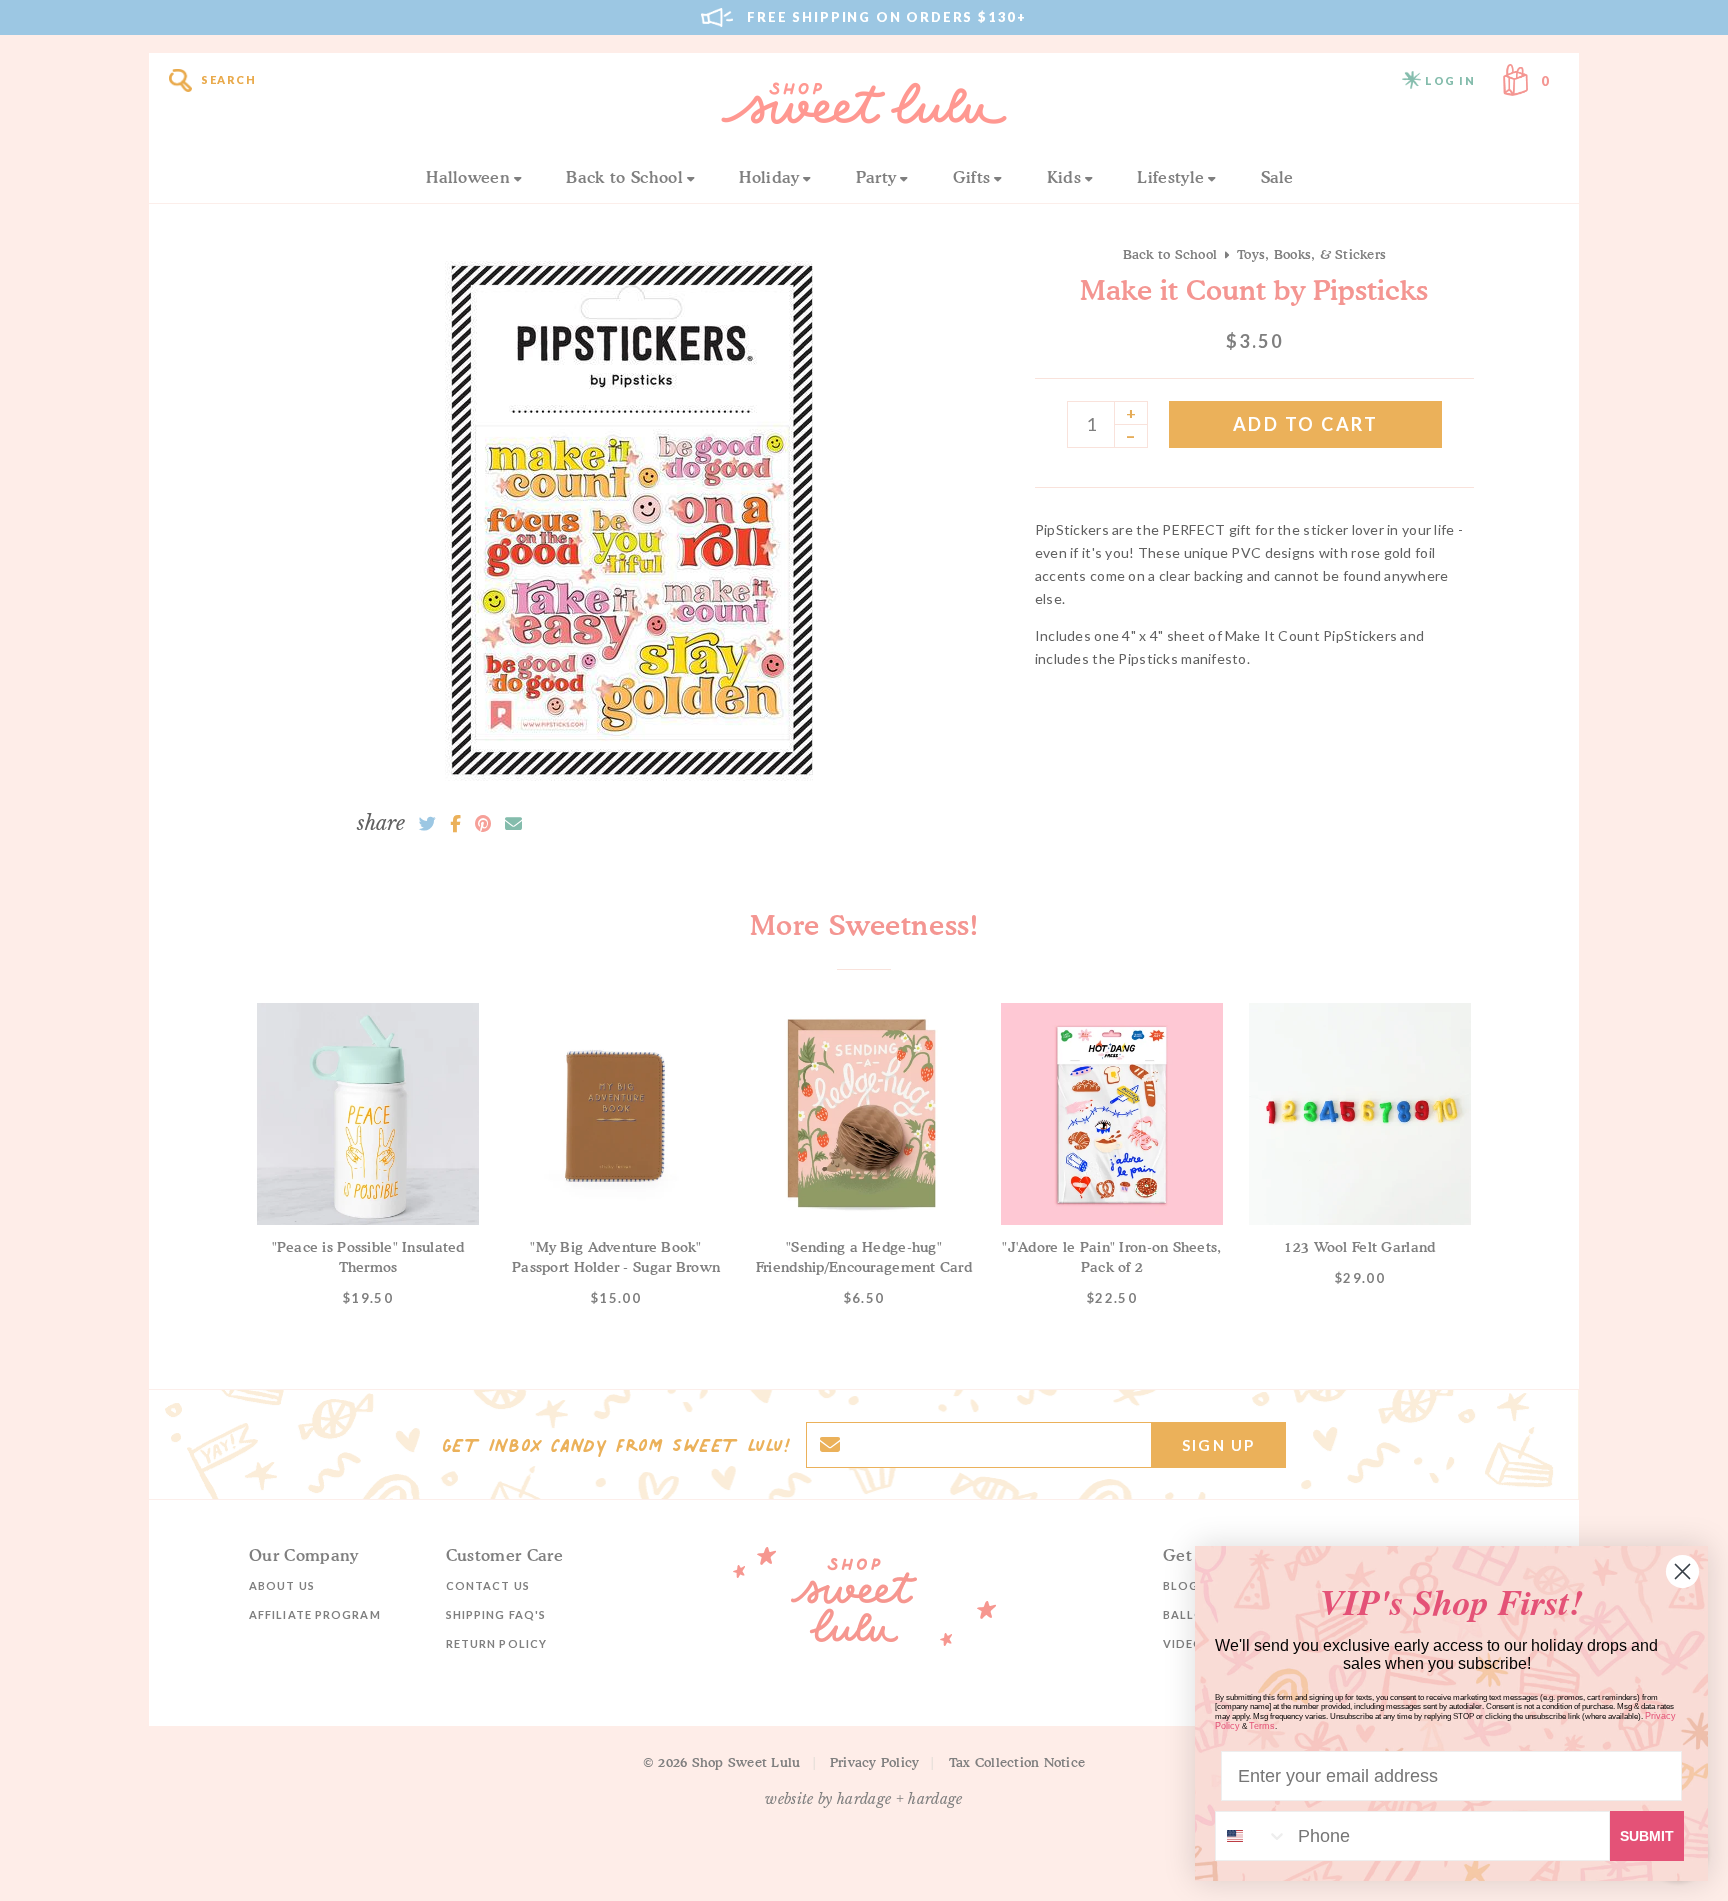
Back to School (624, 177)
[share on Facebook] (455, 824)
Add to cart (1306, 424)
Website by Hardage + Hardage (864, 1799)
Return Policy (496, 1643)
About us (282, 1585)
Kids (1064, 177)
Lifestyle (1170, 177)
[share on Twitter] (427, 824)
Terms (1262, 1726)
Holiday (769, 177)
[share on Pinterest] (483, 824)
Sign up (1218, 1445)
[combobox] (1252, 1836)
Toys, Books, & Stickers (1311, 254)
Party (876, 177)
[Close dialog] (1682, 1571)
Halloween (468, 177)
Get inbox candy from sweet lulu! (616, 1445)
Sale (1277, 177)
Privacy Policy (875, 1762)
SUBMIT (1647, 1836)
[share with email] (513, 824)
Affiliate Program (315, 1614)
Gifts (972, 177)
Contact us (488, 1585)
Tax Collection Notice (1017, 1762)
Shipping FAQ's (496, 1614)
